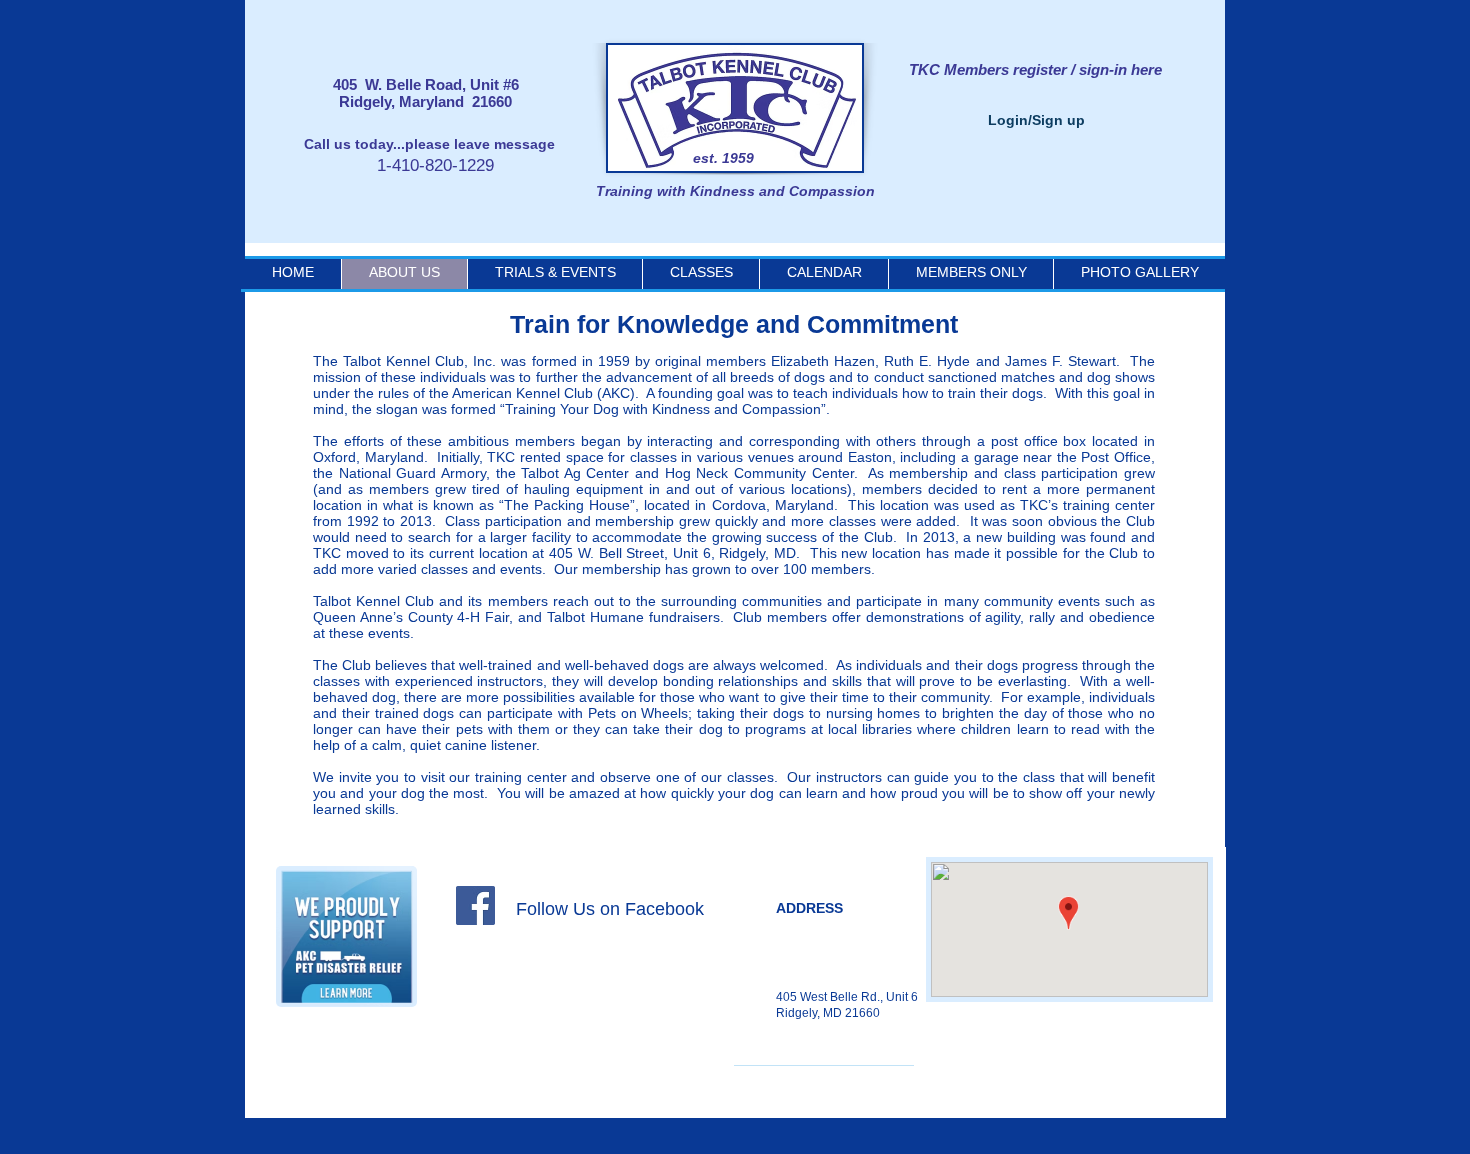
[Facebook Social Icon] (475, 905)
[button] (823, 272)
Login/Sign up (1036, 120)
